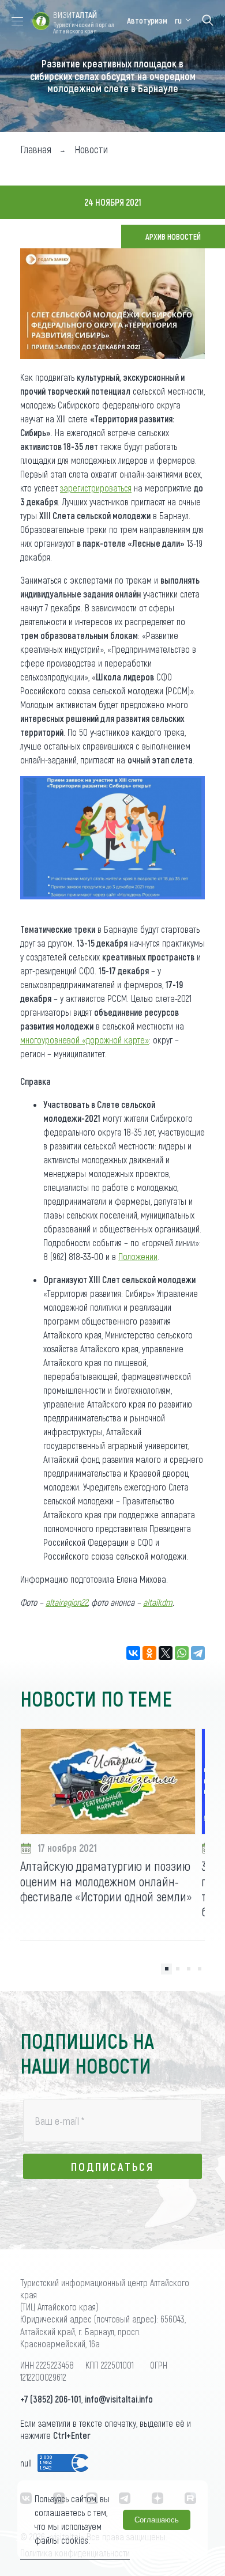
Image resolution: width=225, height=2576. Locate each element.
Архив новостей (173, 237)
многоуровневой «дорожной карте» (85, 1040)
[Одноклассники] (149, 1653)
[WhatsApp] (182, 1653)
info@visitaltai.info (119, 2399)
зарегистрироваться (96, 488)
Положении (138, 1256)
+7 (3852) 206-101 (51, 2399)
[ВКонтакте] (133, 1653)
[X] (166, 1653)
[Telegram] (198, 1653)
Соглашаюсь (157, 2520)
